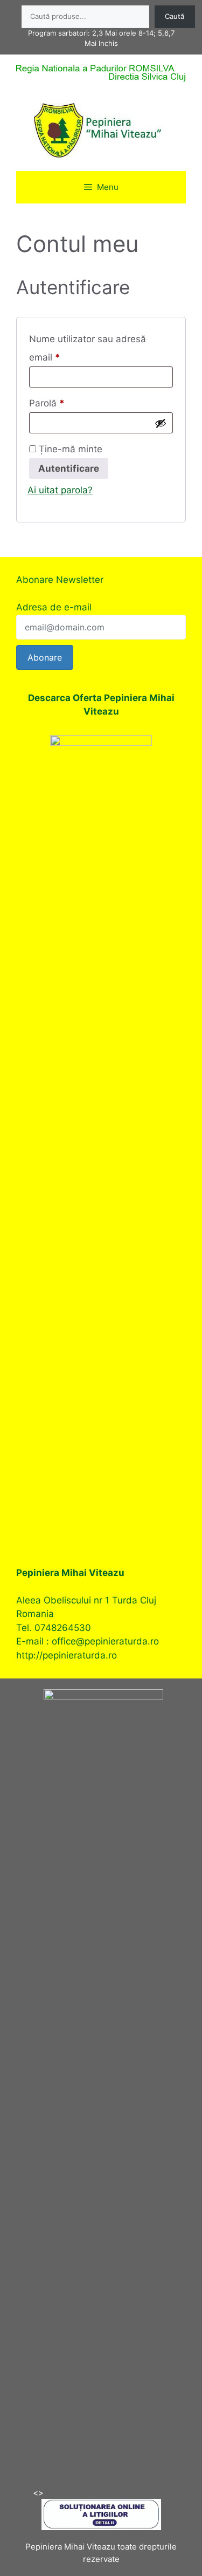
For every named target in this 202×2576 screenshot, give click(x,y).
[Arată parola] (161, 423)
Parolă (70, 403)
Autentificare (69, 468)
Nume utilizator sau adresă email (88, 348)
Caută (175, 16)
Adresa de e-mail (54, 607)
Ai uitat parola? (60, 490)
